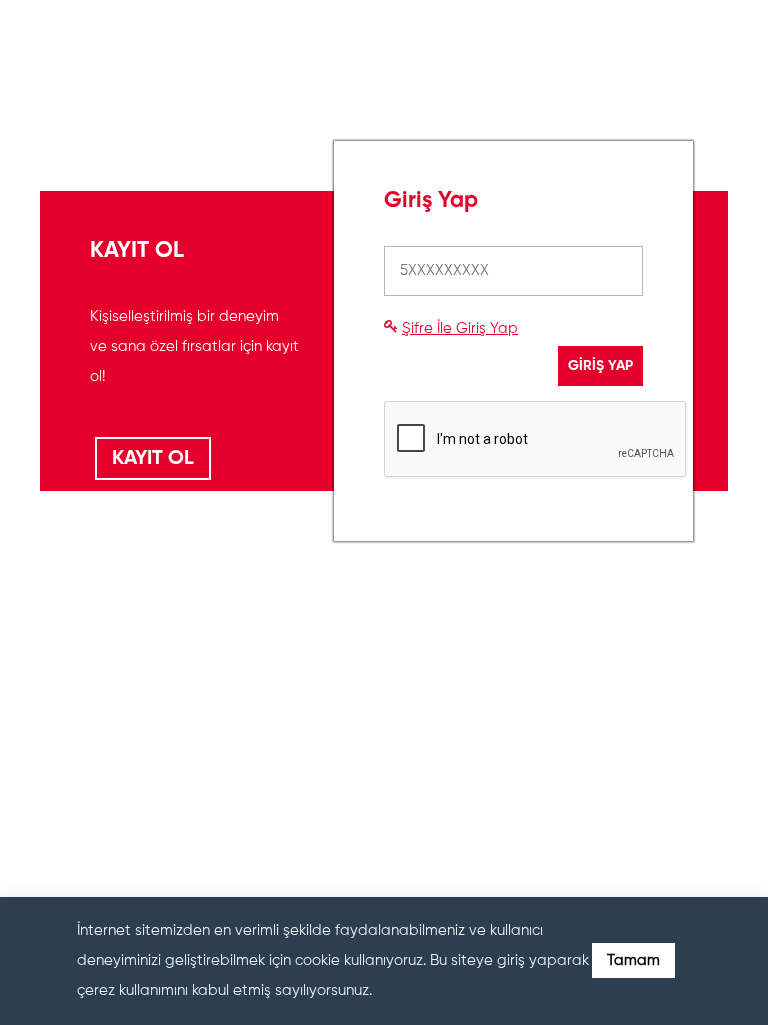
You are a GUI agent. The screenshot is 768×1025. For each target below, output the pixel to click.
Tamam (633, 960)
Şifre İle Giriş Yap (460, 328)
